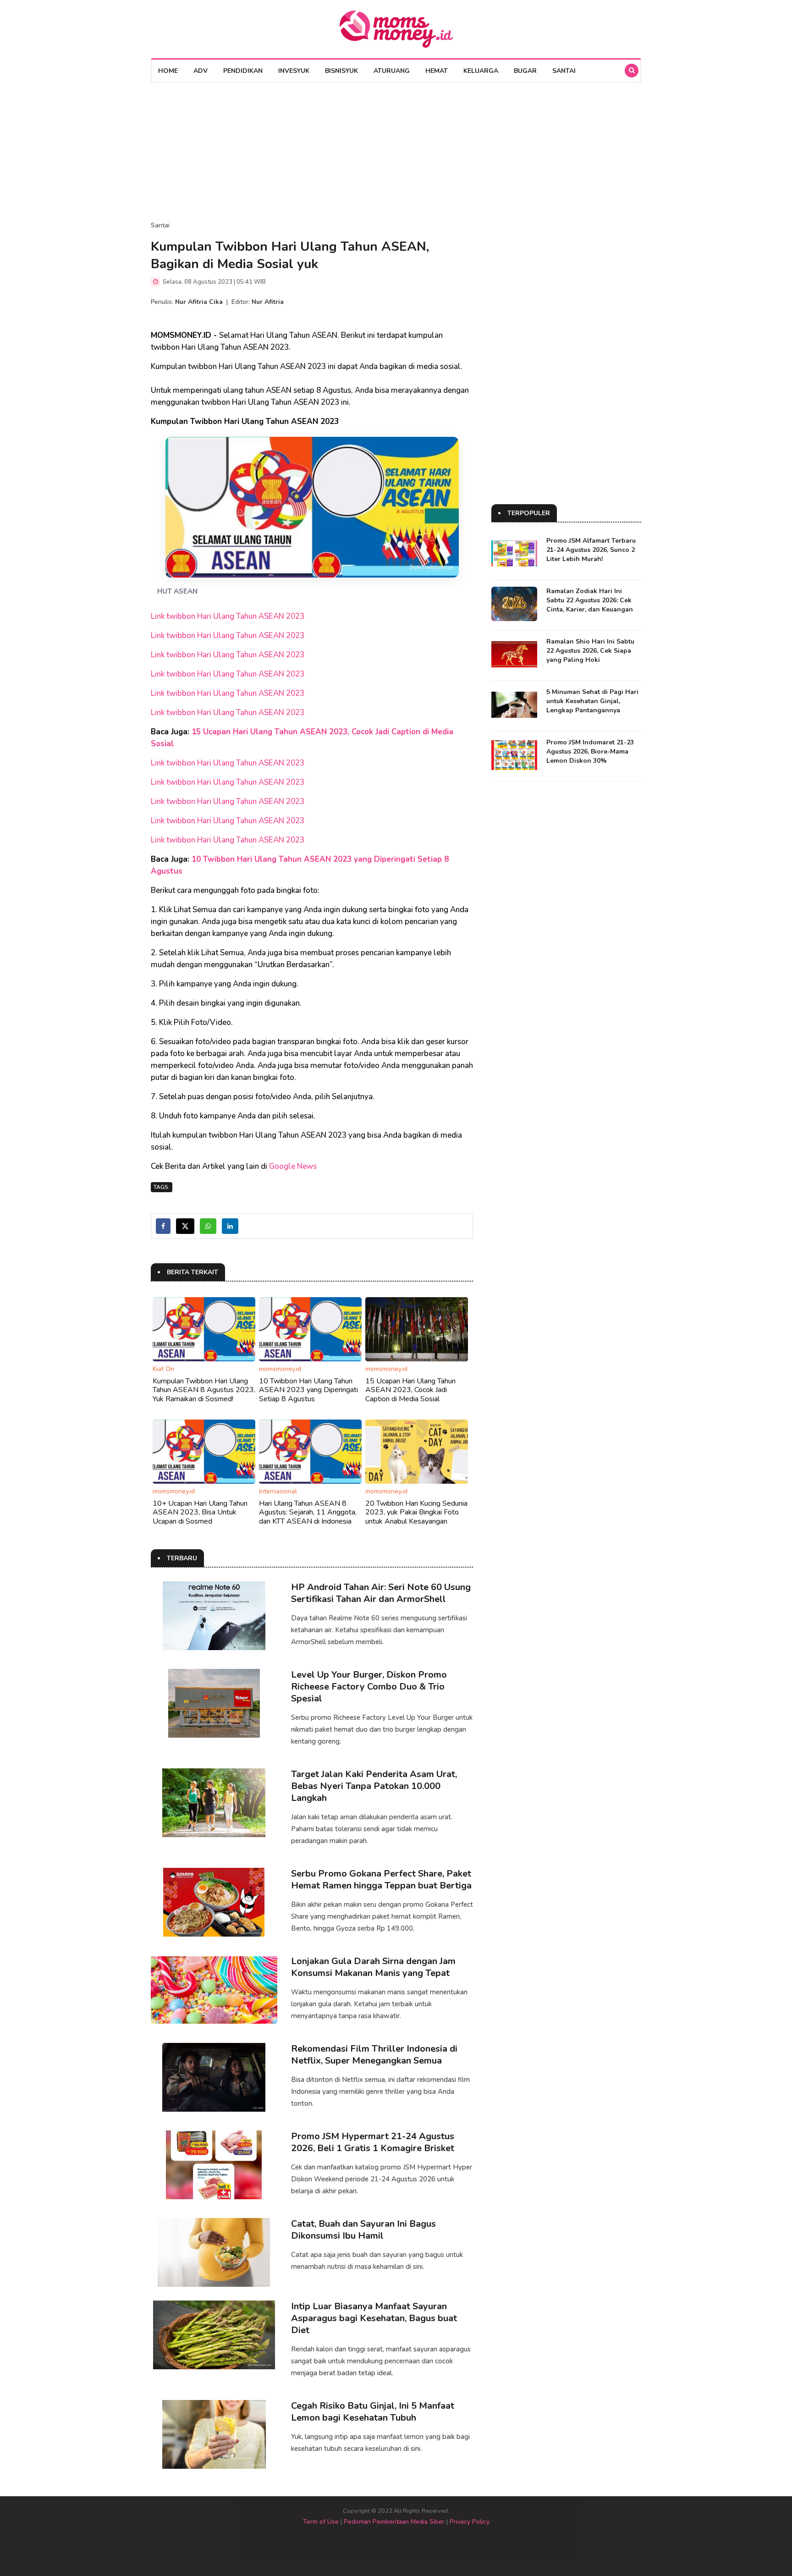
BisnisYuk (341, 71)
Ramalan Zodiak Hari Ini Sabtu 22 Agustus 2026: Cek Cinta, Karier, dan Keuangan (590, 600)
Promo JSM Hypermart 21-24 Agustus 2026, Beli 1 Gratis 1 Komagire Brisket (373, 2142)
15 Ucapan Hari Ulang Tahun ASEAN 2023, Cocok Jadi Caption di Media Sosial (410, 1390)
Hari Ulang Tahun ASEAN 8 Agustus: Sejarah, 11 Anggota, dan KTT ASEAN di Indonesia (308, 1512)
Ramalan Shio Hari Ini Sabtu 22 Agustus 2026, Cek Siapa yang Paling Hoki (590, 651)
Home (168, 71)
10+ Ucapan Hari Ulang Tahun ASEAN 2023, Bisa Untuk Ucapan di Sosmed (200, 1512)
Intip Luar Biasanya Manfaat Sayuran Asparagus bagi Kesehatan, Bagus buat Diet (374, 2318)
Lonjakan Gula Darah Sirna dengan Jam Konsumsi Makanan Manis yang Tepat (373, 1967)
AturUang (392, 71)
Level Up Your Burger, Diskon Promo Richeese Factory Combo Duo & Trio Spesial (369, 1687)
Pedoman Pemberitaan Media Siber (394, 2522)
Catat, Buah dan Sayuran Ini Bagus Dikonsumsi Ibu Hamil (363, 2230)
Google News (293, 1166)
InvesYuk (294, 71)
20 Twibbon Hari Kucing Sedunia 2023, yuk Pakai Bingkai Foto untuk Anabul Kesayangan (416, 1512)
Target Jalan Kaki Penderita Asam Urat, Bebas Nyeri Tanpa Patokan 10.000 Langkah (374, 1786)
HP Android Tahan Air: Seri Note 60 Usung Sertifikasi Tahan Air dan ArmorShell (381, 1593)
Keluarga (481, 71)
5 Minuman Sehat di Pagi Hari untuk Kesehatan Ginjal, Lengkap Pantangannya (592, 701)
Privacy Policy (470, 2522)
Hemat (437, 71)
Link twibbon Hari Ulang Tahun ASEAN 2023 (228, 616)
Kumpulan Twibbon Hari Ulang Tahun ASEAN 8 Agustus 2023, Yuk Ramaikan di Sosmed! (204, 1390)
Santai (564, 71)
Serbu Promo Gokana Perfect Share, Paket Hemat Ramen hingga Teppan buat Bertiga (381, 1880)
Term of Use (321, 2522)
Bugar (525, 71)
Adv (201, 71)
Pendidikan (243, 71)
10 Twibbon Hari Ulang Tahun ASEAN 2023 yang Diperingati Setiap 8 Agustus (308, 1390)
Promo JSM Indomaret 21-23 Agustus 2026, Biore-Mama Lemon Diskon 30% (590, 751)
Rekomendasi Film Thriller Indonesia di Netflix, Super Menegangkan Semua (374, 2055)
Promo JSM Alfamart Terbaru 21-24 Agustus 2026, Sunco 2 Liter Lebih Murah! (591, 550)
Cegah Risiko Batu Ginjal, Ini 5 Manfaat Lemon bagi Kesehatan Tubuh (373, 2412)
